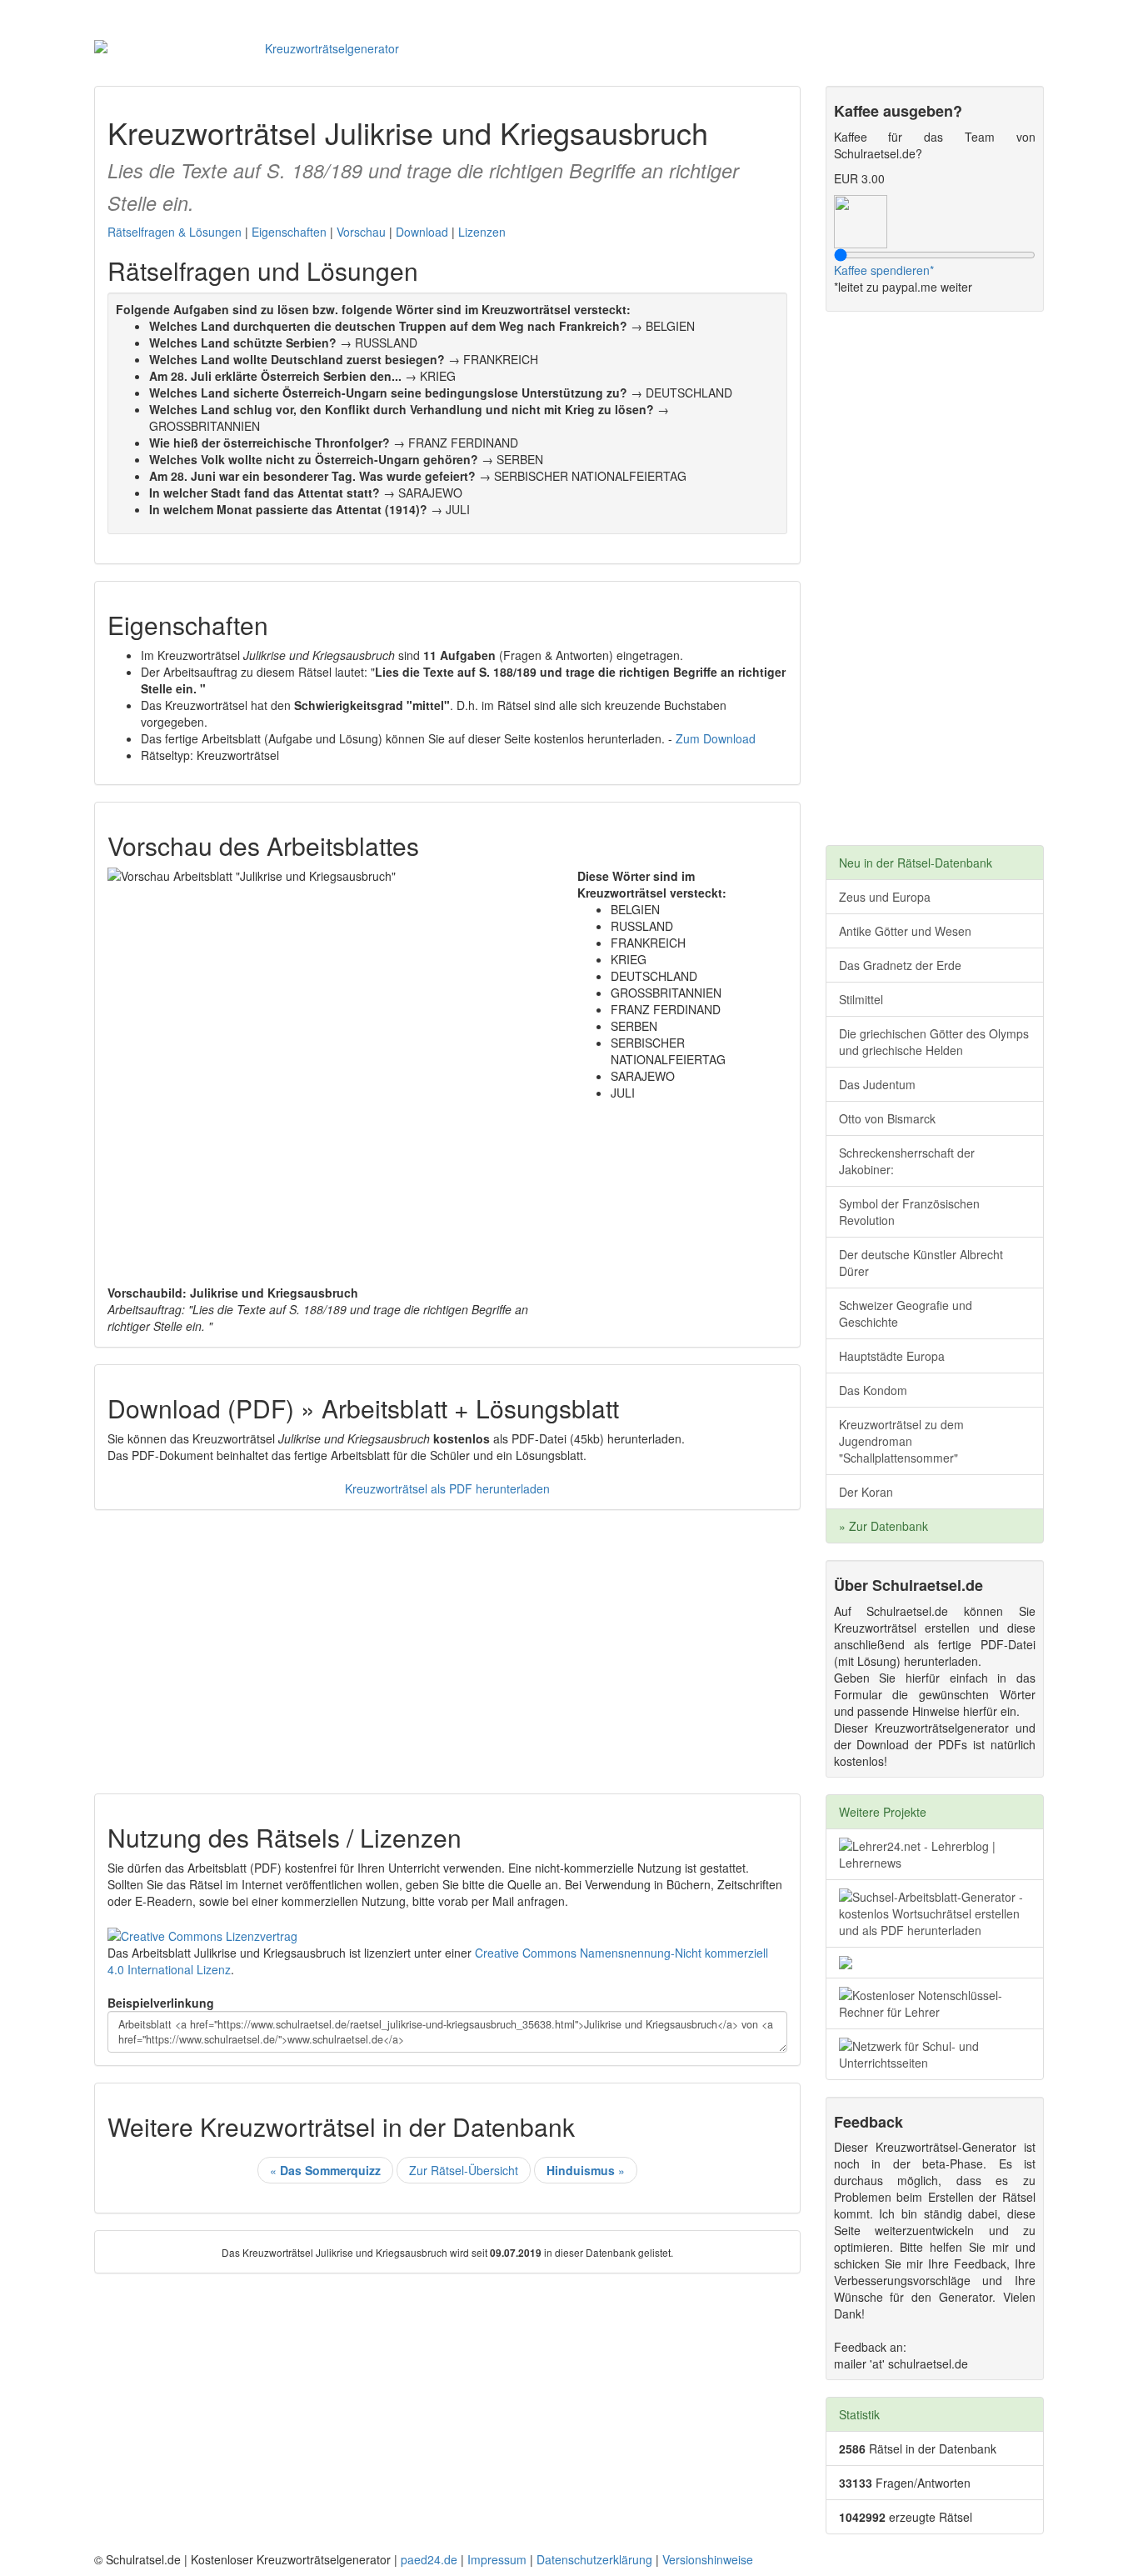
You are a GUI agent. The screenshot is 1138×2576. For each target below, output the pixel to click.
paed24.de (429, 2559)
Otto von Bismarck (887, 1118)
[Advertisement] (447, 1643)
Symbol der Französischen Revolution (909, 1212)
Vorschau (361, 232)
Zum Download (716, 738)
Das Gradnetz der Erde (900, 965)
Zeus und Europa (885, 897)
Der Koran (866, 1492)
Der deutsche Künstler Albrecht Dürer (921, 1263)
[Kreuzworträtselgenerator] (325, 48)
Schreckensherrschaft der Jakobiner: (907, 1161)
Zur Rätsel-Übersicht (464, 2170)
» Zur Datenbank (883, 1526)
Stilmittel (861, 999)
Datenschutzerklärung (594, 2559)
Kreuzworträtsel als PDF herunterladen (447, 1488)
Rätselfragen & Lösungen (175, 232)
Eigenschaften (289, 232)
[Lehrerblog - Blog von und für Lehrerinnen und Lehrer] (935, 1854)
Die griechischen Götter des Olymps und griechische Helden (934, 1042)
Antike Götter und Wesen (905, 931)
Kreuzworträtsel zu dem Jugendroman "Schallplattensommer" (901, 1441)
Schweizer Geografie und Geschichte (906, 1313)
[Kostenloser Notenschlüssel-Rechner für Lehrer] (935, 2003)
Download (422, 232)
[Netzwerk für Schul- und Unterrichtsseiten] (935, 2054)
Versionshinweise (708, 2559)
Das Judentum (877, 1084)
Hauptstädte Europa (892, 1356)
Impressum (497, 2559)
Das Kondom (873, 1390)
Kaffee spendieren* (884, 270)
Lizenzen (482, 232)
